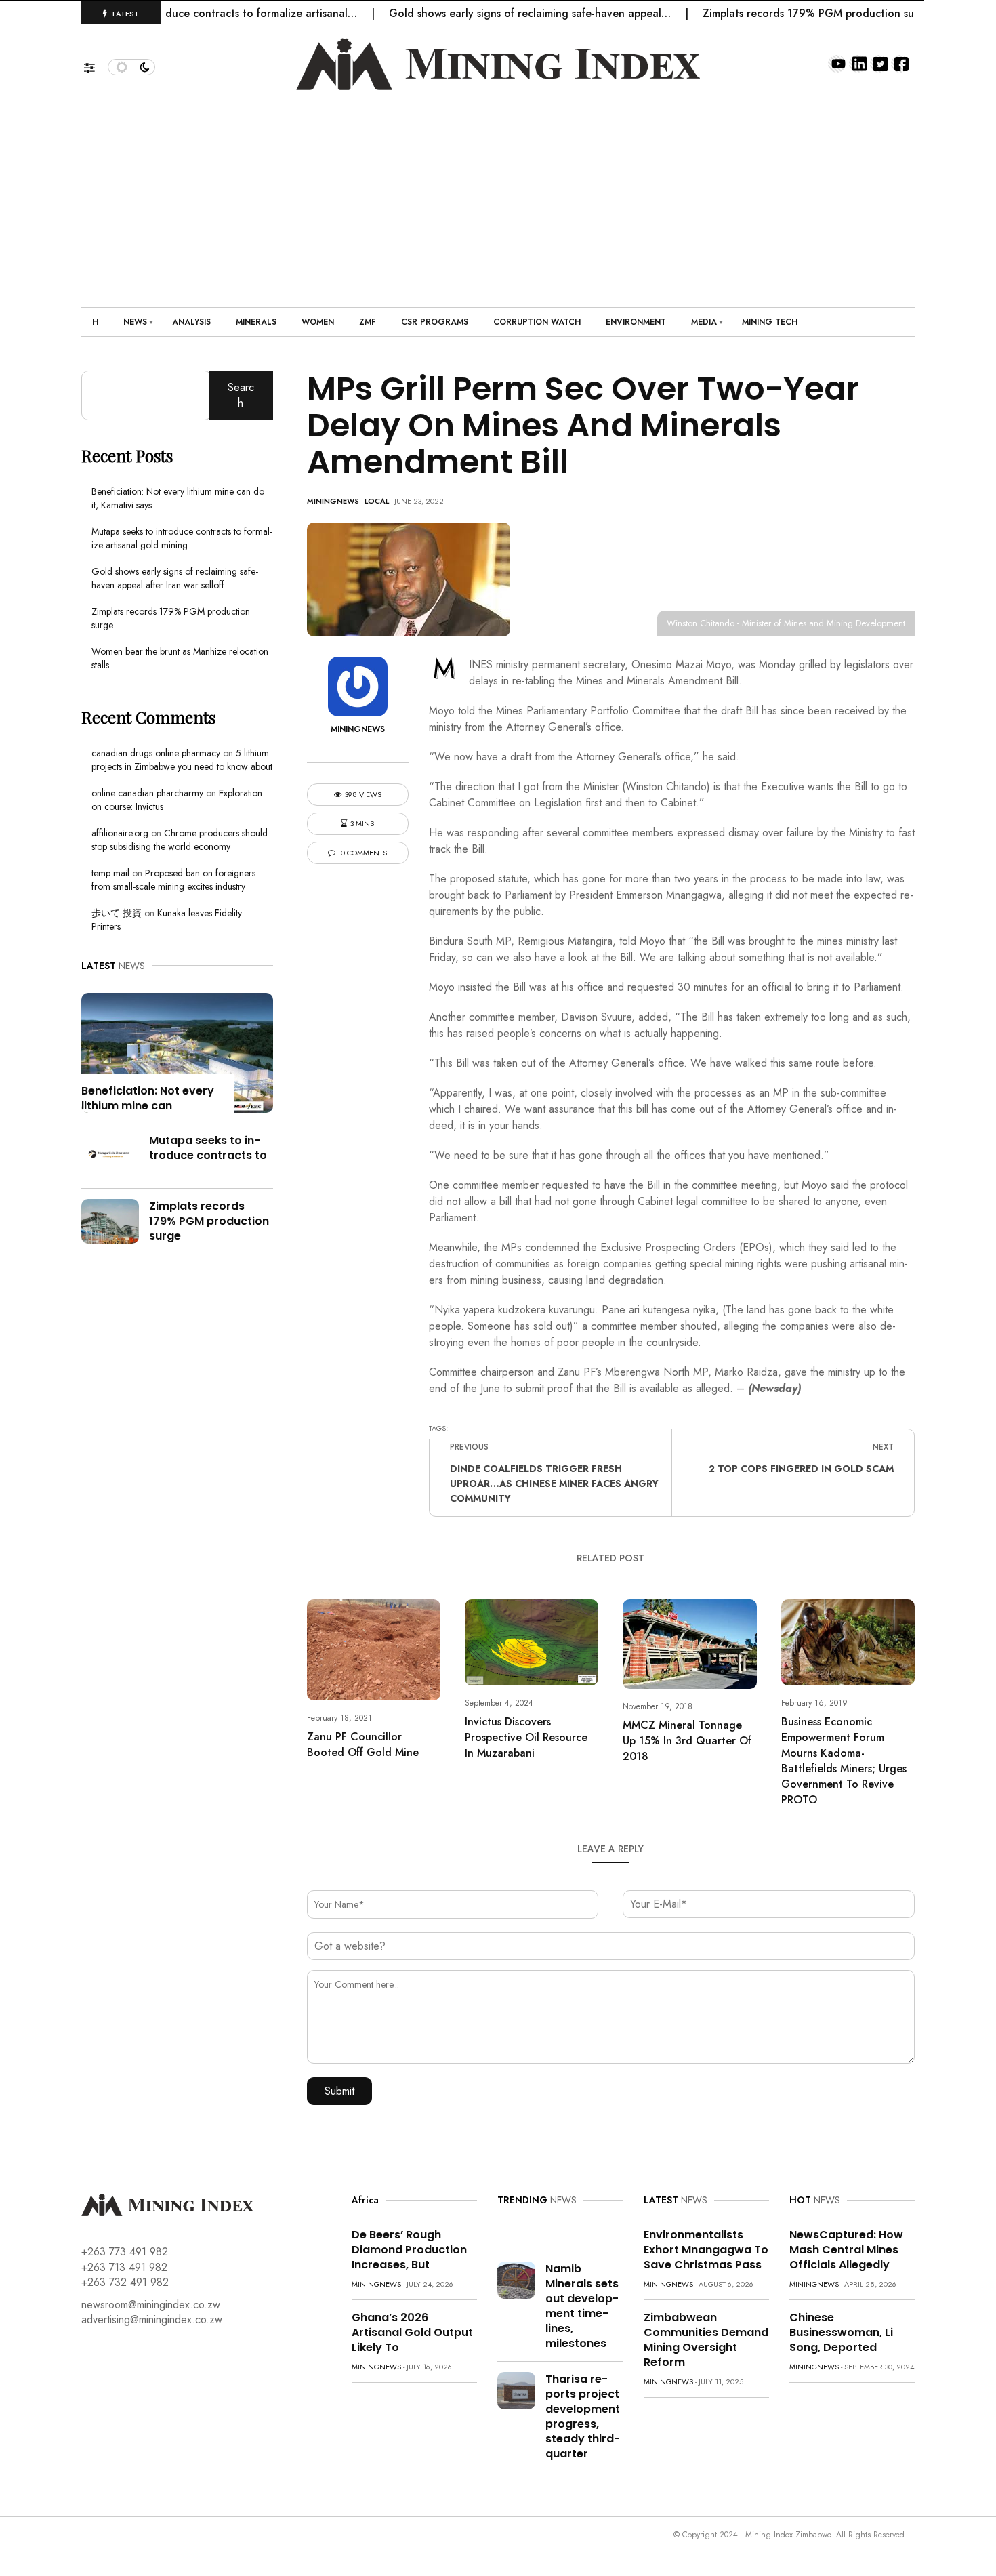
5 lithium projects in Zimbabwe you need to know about (182, 760)
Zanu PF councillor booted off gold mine (363, 1744)
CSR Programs (435, 322)
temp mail (110, 873)
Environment (636, 322)
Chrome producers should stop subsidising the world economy (180, 840)
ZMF (368, 322)
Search (241, 395)
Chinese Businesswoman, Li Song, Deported (841, 2332)
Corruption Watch (537, 322)
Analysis (191, 322)
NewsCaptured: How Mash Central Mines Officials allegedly (846, 2250)
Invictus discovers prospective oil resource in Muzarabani (526, 1737)
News (135, 322)
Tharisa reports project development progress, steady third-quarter (583, 2416)
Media (704, 322)
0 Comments (363, 853)
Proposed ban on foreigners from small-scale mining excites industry (173, 880)
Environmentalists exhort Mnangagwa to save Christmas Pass (706, 2250)
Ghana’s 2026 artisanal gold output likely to (412, 2332)
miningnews (333, 501)
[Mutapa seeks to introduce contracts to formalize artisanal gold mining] (110, 1154)
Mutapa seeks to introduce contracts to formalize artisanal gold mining (182, 538)
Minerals (256, 322)
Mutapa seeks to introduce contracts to (208, 1148)
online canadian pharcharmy (147, 793)
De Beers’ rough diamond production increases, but (409, 2250)
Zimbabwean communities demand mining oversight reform (706, 2340)
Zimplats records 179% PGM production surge (778, 13)
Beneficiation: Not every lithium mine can (148, 1098)
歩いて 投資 (117, 913)
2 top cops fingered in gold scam (801, 1469)
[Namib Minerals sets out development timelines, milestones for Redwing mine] (516, 2279)
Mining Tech (770, 322)
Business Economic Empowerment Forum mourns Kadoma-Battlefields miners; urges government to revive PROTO (844, 1761)
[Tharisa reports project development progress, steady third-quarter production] (516, 2389)
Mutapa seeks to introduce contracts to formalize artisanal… (168, 13)
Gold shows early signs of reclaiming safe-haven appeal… (491, 13)
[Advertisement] (498, 192)
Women (318, 322)
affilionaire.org (120, 833)
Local (377, 501)
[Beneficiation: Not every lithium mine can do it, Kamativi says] (177, 1051)
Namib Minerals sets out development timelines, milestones (582, 2306)
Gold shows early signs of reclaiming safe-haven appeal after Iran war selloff (175, 578)
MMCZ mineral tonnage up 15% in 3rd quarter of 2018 (687, 1741)
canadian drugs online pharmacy (156, 753)
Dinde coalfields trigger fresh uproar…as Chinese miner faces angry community (554, 1484)
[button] (96, 64)
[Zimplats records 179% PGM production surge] (110, 1220)
